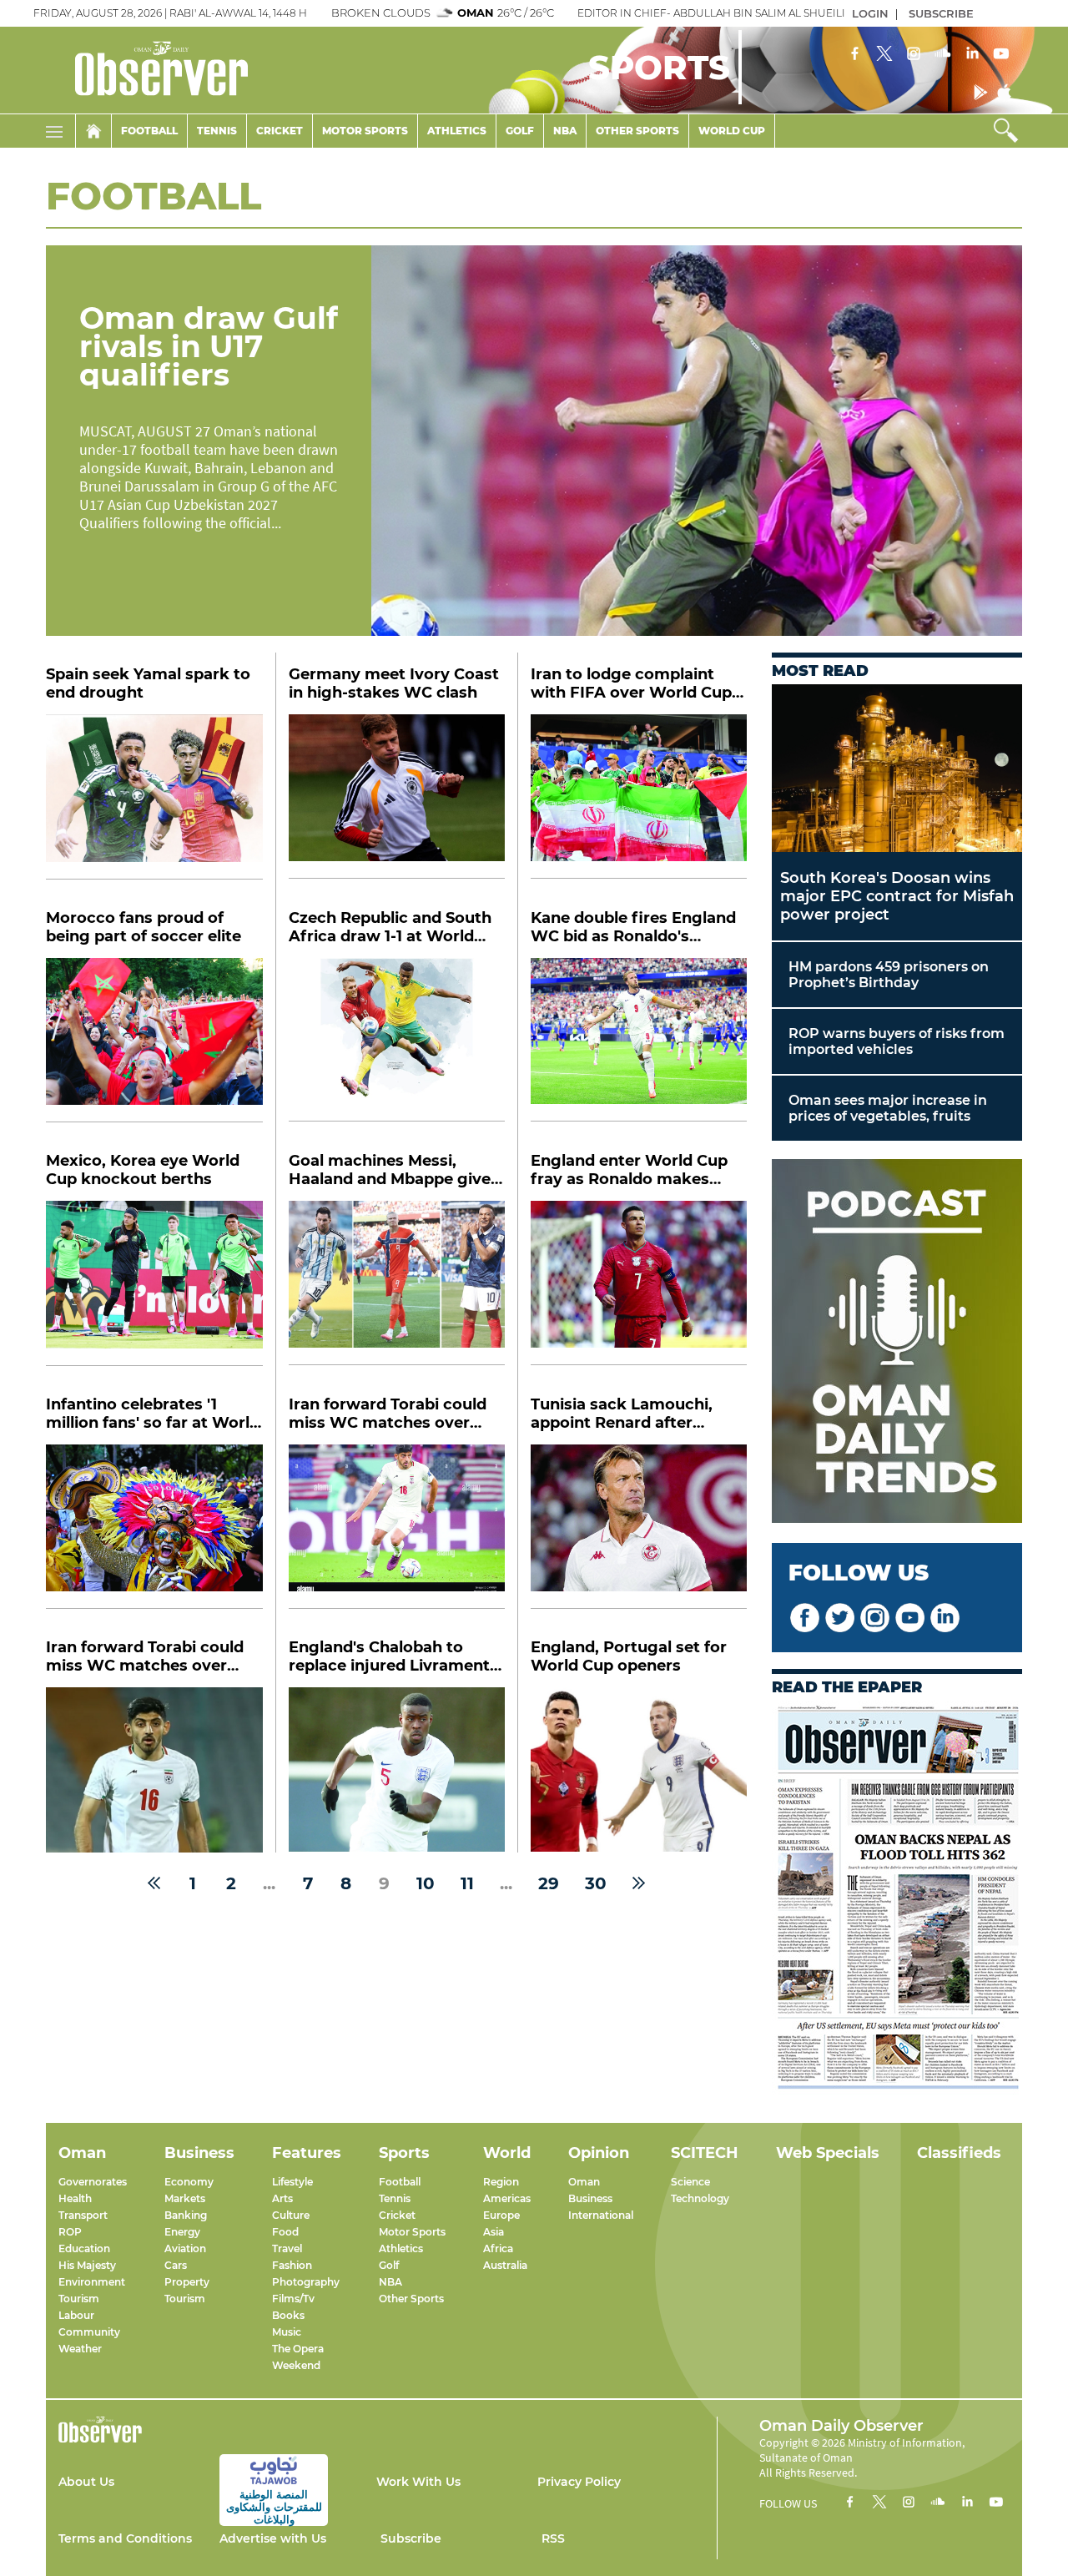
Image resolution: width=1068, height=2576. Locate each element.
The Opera (298, 2349)
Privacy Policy (579, 2482)
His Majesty (87, 2265)
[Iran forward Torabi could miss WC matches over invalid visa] (397, 1527)
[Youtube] (1001, 55)
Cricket (280, 131)
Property (187, 2282)
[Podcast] (897, 1343)
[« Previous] (154, 1883)
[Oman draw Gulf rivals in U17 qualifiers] (697, 441)
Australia (505, 2265)
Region (501, 2182)
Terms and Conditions (125, 2538)
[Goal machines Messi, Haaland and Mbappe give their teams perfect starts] (397, 1283)
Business (590, 2198)
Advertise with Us (273, 2538)
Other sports (637, 131)
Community (89, 2332)
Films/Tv (293, 2299)
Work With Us (418, 2482)
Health (75, 2198)
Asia (494, 2232)
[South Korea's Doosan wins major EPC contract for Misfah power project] (897, 768)
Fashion (292, 2265)
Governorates (93, 2182)
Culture (291, 2215)
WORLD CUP (732, 131)
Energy (182, 2232)
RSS (553, 2538)
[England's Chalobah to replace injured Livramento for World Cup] (397, 1769)
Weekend (296, 2365)
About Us (86, 2482)
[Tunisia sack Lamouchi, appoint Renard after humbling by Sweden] (639, 1527)
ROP (70, 2232)
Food (285, 2232)
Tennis (217, 131)
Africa (498, 2248)
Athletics (457, 131)
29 (549, 1883)
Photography (306, 2282)
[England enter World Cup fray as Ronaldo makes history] (639, 1283)
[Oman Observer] (141, 70)
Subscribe (411, 2538)
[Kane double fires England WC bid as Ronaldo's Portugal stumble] (639, 1040)
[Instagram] (914, 55)
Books (288, 2315)
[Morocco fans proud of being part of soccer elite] (154, 1041)
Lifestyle (292, 2182)
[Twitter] (884, 55)
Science (690, 2182)
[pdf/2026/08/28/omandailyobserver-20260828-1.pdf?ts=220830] (897, 1899)
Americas (507, 2198)
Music (287, 2332)
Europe (501, 2215)
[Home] (93, 131)
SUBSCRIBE (941, 13)
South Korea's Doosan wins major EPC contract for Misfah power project (897, 896)
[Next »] (639, 1883)
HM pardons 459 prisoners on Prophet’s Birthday (889, 975)
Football (149, 131)
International (601, 2215)
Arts (282, 2198)
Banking (186, 2215)
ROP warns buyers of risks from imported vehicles (897, 1041)
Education (84, 2248)
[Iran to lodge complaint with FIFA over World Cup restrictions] (639, 796)
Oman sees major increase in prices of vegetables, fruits (888, 1108)
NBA (565, 131)
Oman (584, 2182)
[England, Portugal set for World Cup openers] (639, 1769)
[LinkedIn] (972, 55)
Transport (83, 2215)
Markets (185, 2198)
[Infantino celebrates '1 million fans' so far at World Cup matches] (154, 1527)
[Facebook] (855, 55)
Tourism (79, 2299)
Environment (92, 2282)
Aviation (185, 2248)
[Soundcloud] (943, 55)
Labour (76, 2315)
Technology (700, 2198)
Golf (520, 131)
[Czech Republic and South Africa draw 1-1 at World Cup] (397, 1040)
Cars (176, 2265)
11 (467, 1883)
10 (426, 1883)
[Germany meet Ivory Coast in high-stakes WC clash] (397, 796)
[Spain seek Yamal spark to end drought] (154, 797)
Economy (189, 2182)
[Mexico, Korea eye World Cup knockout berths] (154, 1283)
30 (596, 1883)
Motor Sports (365, 131)
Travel (287, 2248)
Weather (80, 2349)
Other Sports (411, 2299)
